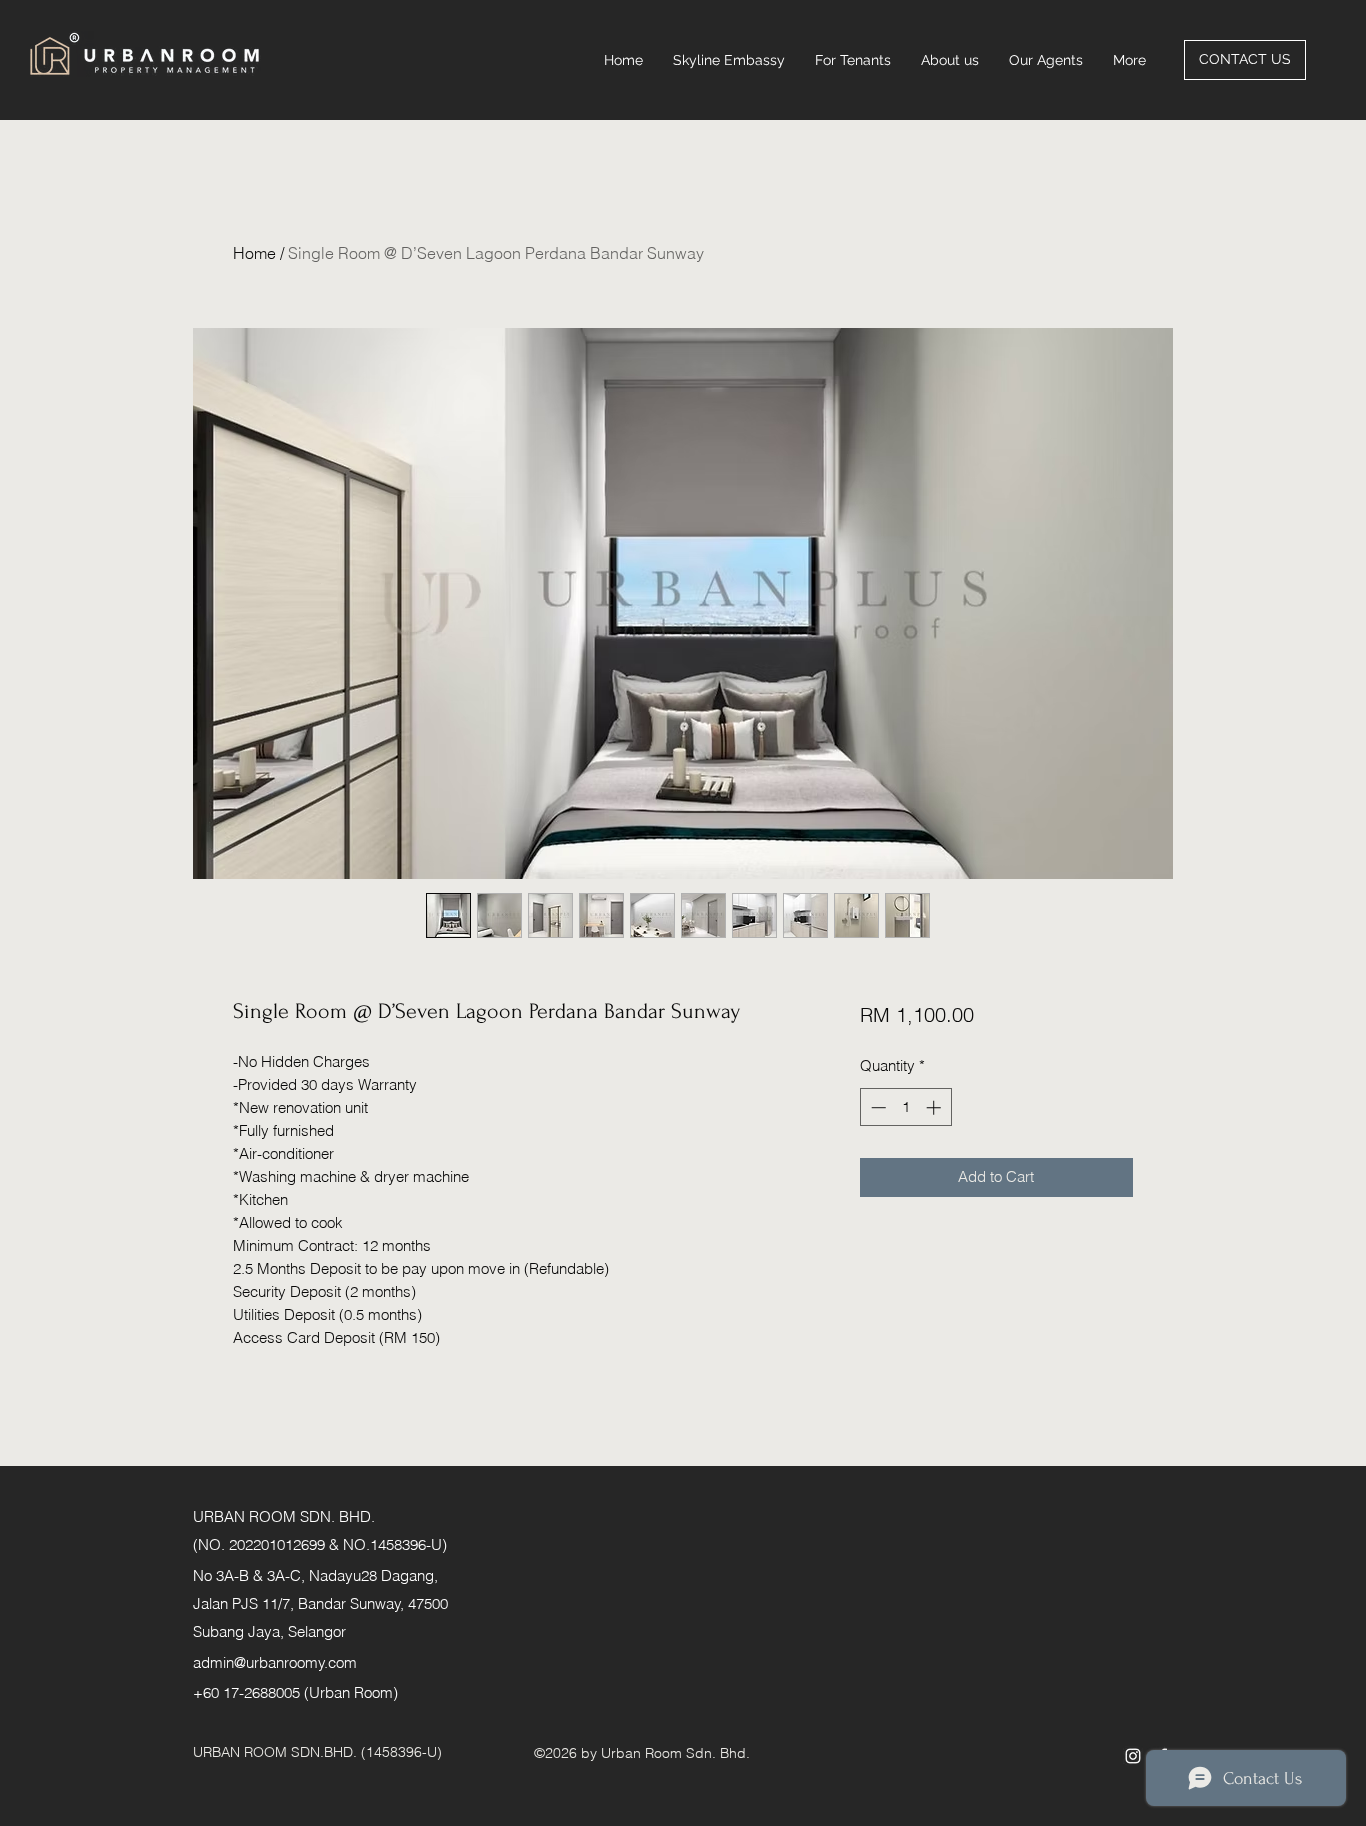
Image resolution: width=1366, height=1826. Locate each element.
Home (254, 253)
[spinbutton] (905, 1107)
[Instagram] (1133, 1756)
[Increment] (935, 1107)
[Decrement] (876, 1107)
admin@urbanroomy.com (275, 1662)
